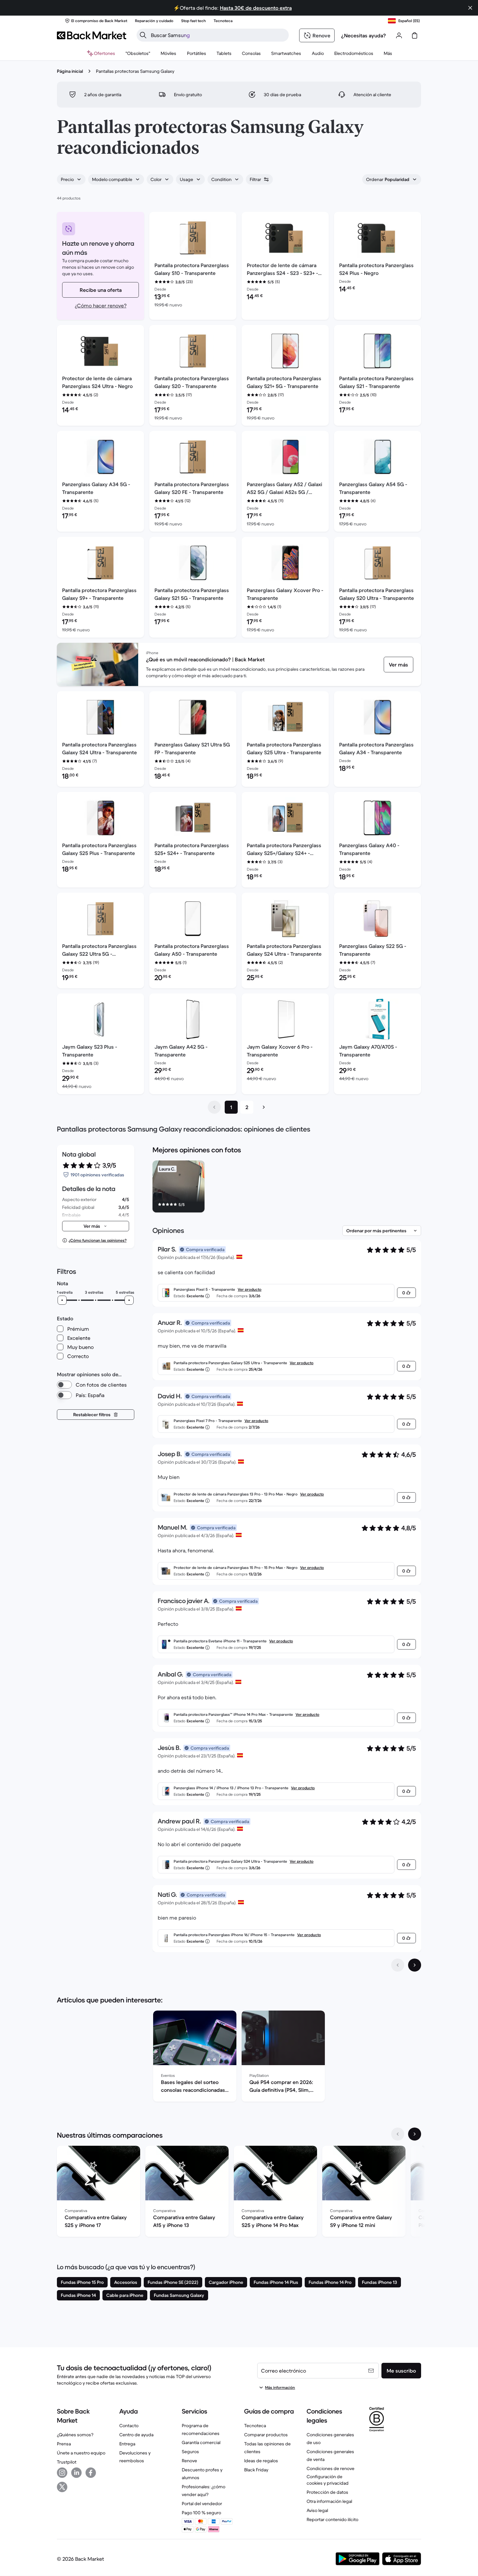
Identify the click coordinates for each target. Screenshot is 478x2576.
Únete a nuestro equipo (81, 2453)
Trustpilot (67, 2462)
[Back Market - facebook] (91, 2473)
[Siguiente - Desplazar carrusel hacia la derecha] (415, 2134)
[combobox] (71, 179)
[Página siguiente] (264, 1107)
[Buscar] (143, 35)
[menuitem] (169, 53)
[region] (287, 1188)
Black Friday (256, 2470)
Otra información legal (329, 2501)
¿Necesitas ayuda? (364, 35)
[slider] (62, 1300)
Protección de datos (327, 2492)
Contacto (129, 2426)
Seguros (190, 2452)
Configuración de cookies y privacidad (328, 2480)
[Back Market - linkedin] (76, 2473)
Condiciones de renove (331, 2468)
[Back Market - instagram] (62, 2473)
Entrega (127, 2444)
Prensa (64, 2444)
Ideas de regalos (261, 2461)
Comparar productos (266, 2435)
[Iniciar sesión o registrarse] (399, 35)
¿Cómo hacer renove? (101, 305)
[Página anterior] (214, 1107)
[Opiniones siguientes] (415, 1965)
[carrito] (415, 35)
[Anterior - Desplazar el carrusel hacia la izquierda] (398, 2134)
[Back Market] (92, 35)
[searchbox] (218, 35)
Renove (189, 2461)
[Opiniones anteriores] (398, 1965)
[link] (398, 665)
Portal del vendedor (202, 2504)
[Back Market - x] (62, 2487)
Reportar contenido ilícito (332, 2519)
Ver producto (250, 1289)
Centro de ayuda (136, 2435)
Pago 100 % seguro (201, 2513)
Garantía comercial (201, 2442)
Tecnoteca (255, 2426)
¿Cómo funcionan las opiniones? (98, 1240)
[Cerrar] (470, 8)
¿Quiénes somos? (75, 2435)
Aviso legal (317, 2510)
